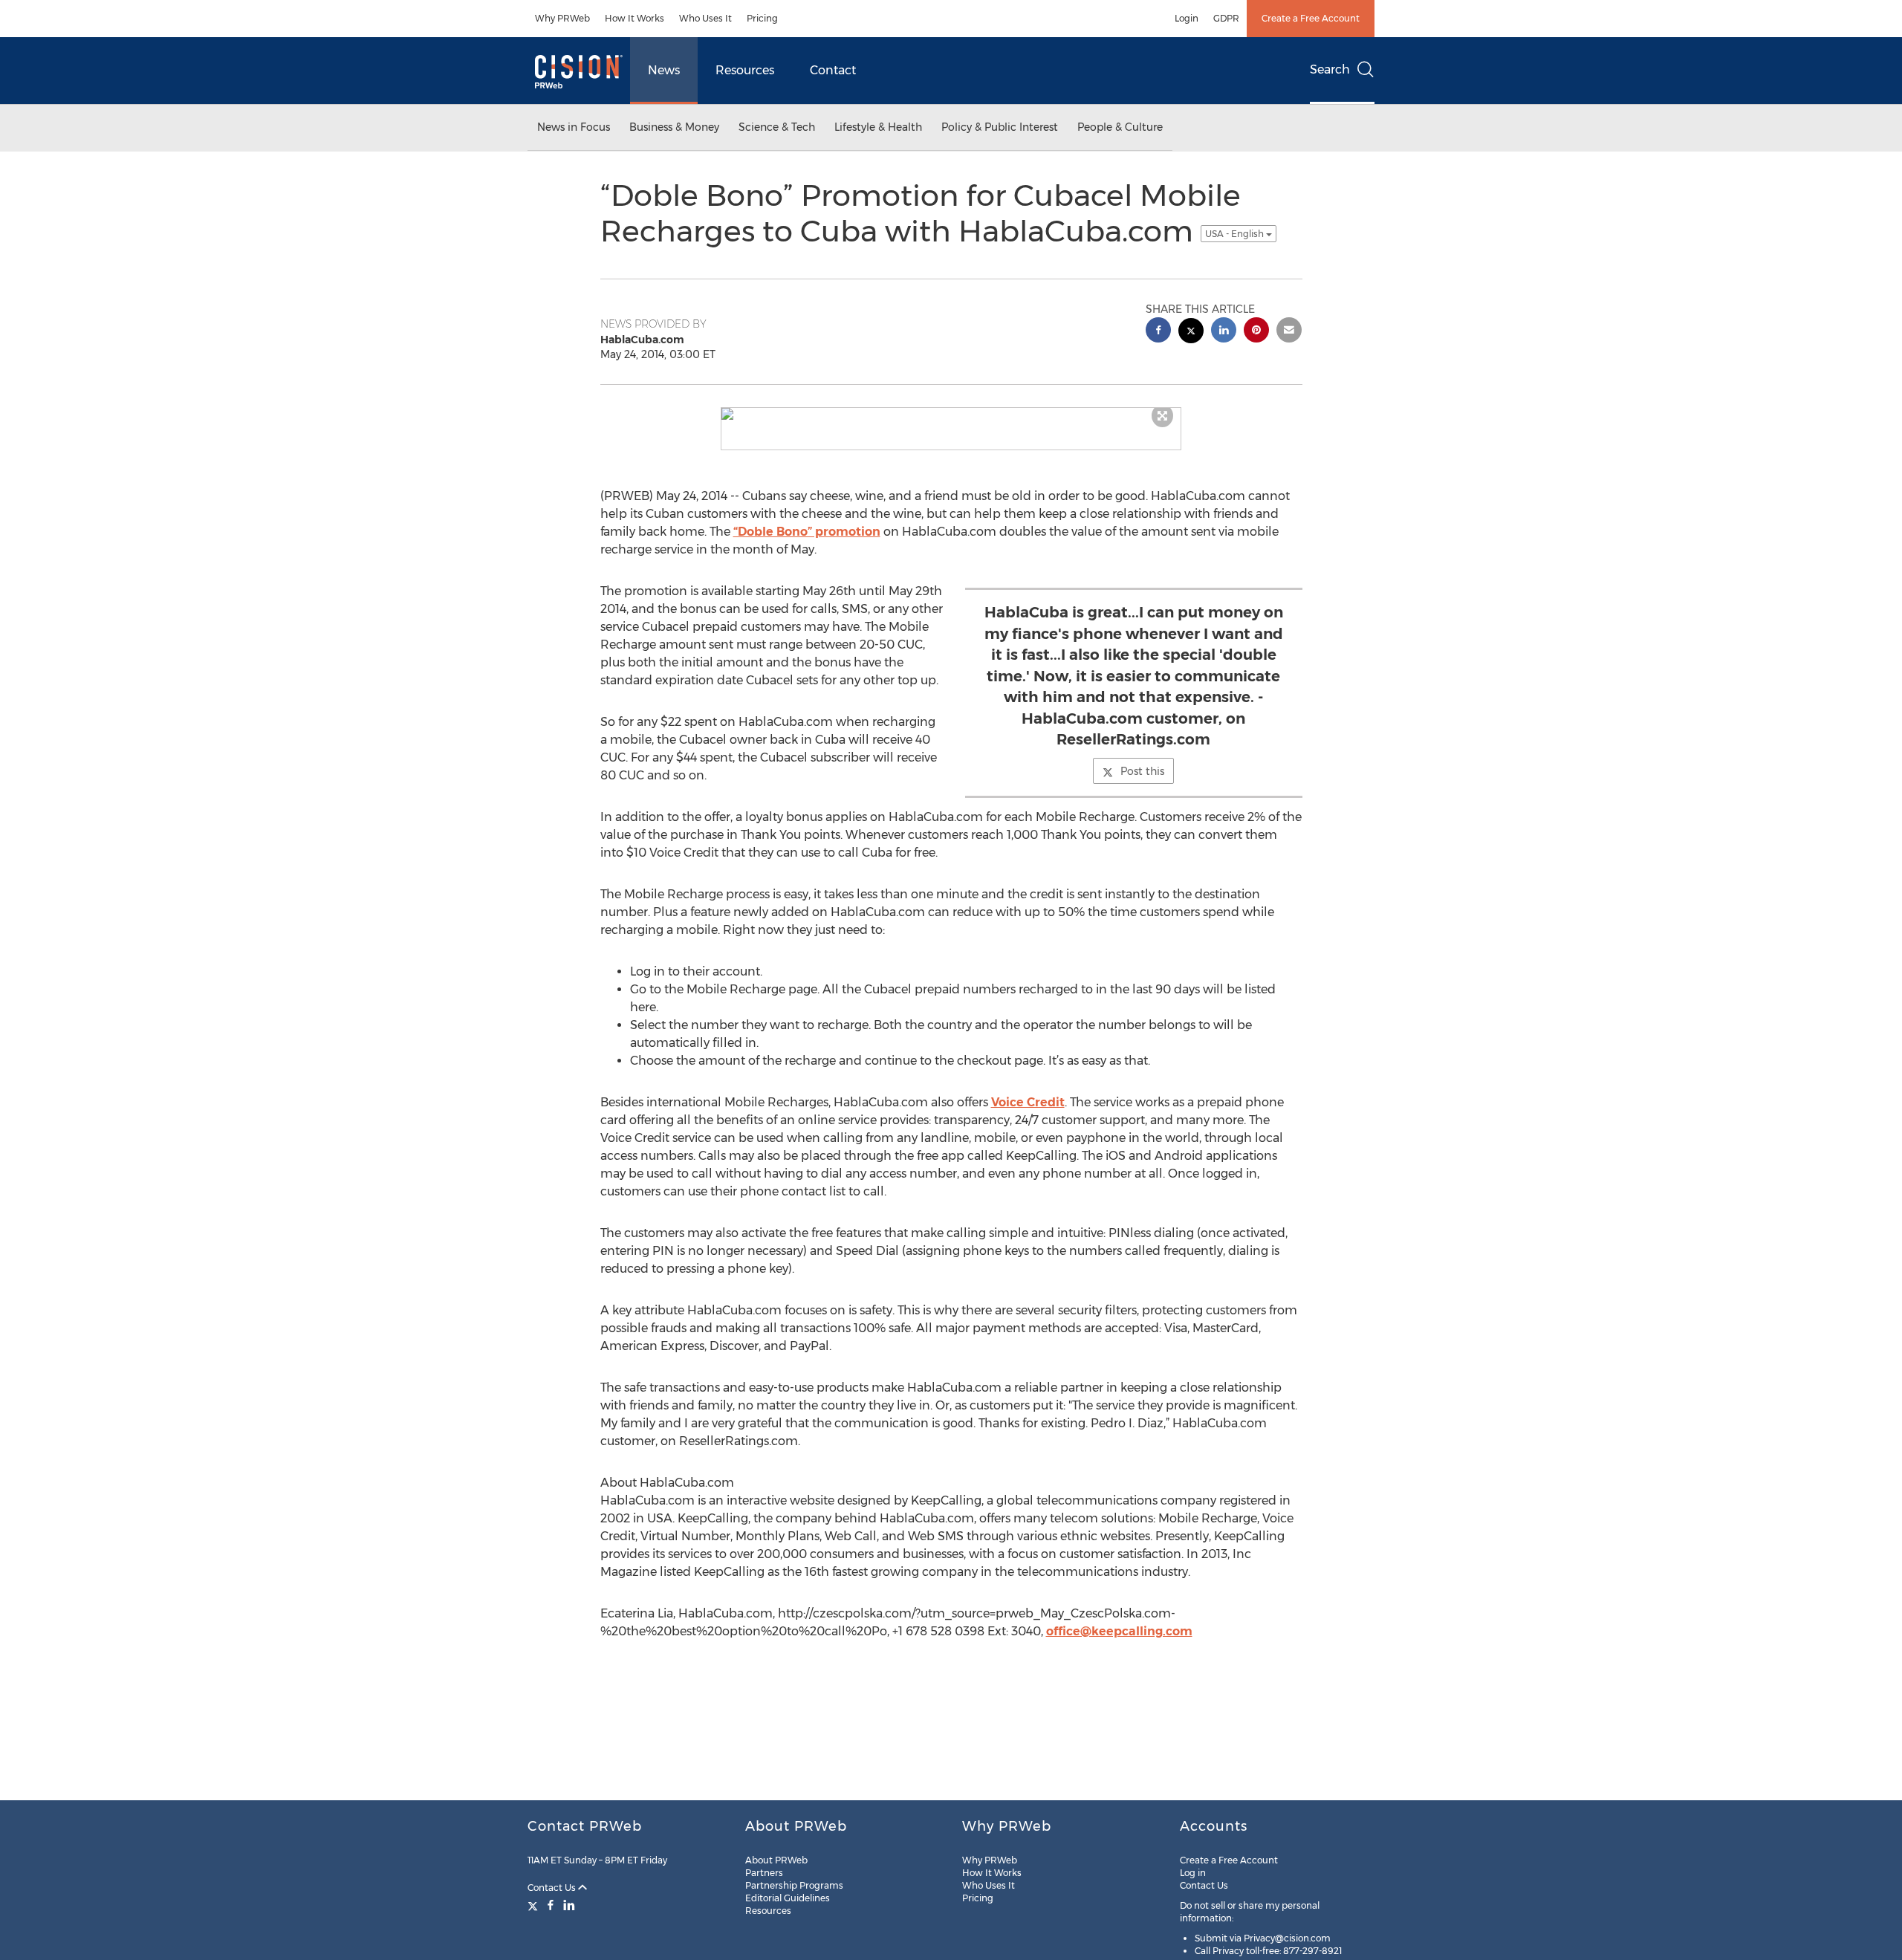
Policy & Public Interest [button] (1000, 127)
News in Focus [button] (574, 127)
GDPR (1226, 18)
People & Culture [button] (1120, 127)
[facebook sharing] (1158, 332)
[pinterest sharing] (1256, 332)
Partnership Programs (794, 1885)
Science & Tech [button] (777, 127)
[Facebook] (551, 1905)
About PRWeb (776, 1860)
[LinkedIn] (569, 1905)
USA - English (1236, 234)
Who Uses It (705, 18)
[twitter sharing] (1191, 332)
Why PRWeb (562, 18)
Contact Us (553, 1888)
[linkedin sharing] (1224, 332)
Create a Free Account (1311, 18)
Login (1187, 18)
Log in (1193, 1873)
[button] (951, 414)
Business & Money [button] (674, 127)
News (664, 70)
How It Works (634, 18)
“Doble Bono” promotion (807, 532)
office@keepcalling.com (1119, 1631)
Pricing (762, 18)
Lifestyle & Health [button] (878, 127)
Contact (833, 70)
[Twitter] (535, 1905)
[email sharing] (1289, 332)
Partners (764, 1873)
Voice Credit (1028, 1102)
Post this (1142, 771)
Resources (745, 70)
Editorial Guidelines (788, 1898)
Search (1330, 69)
